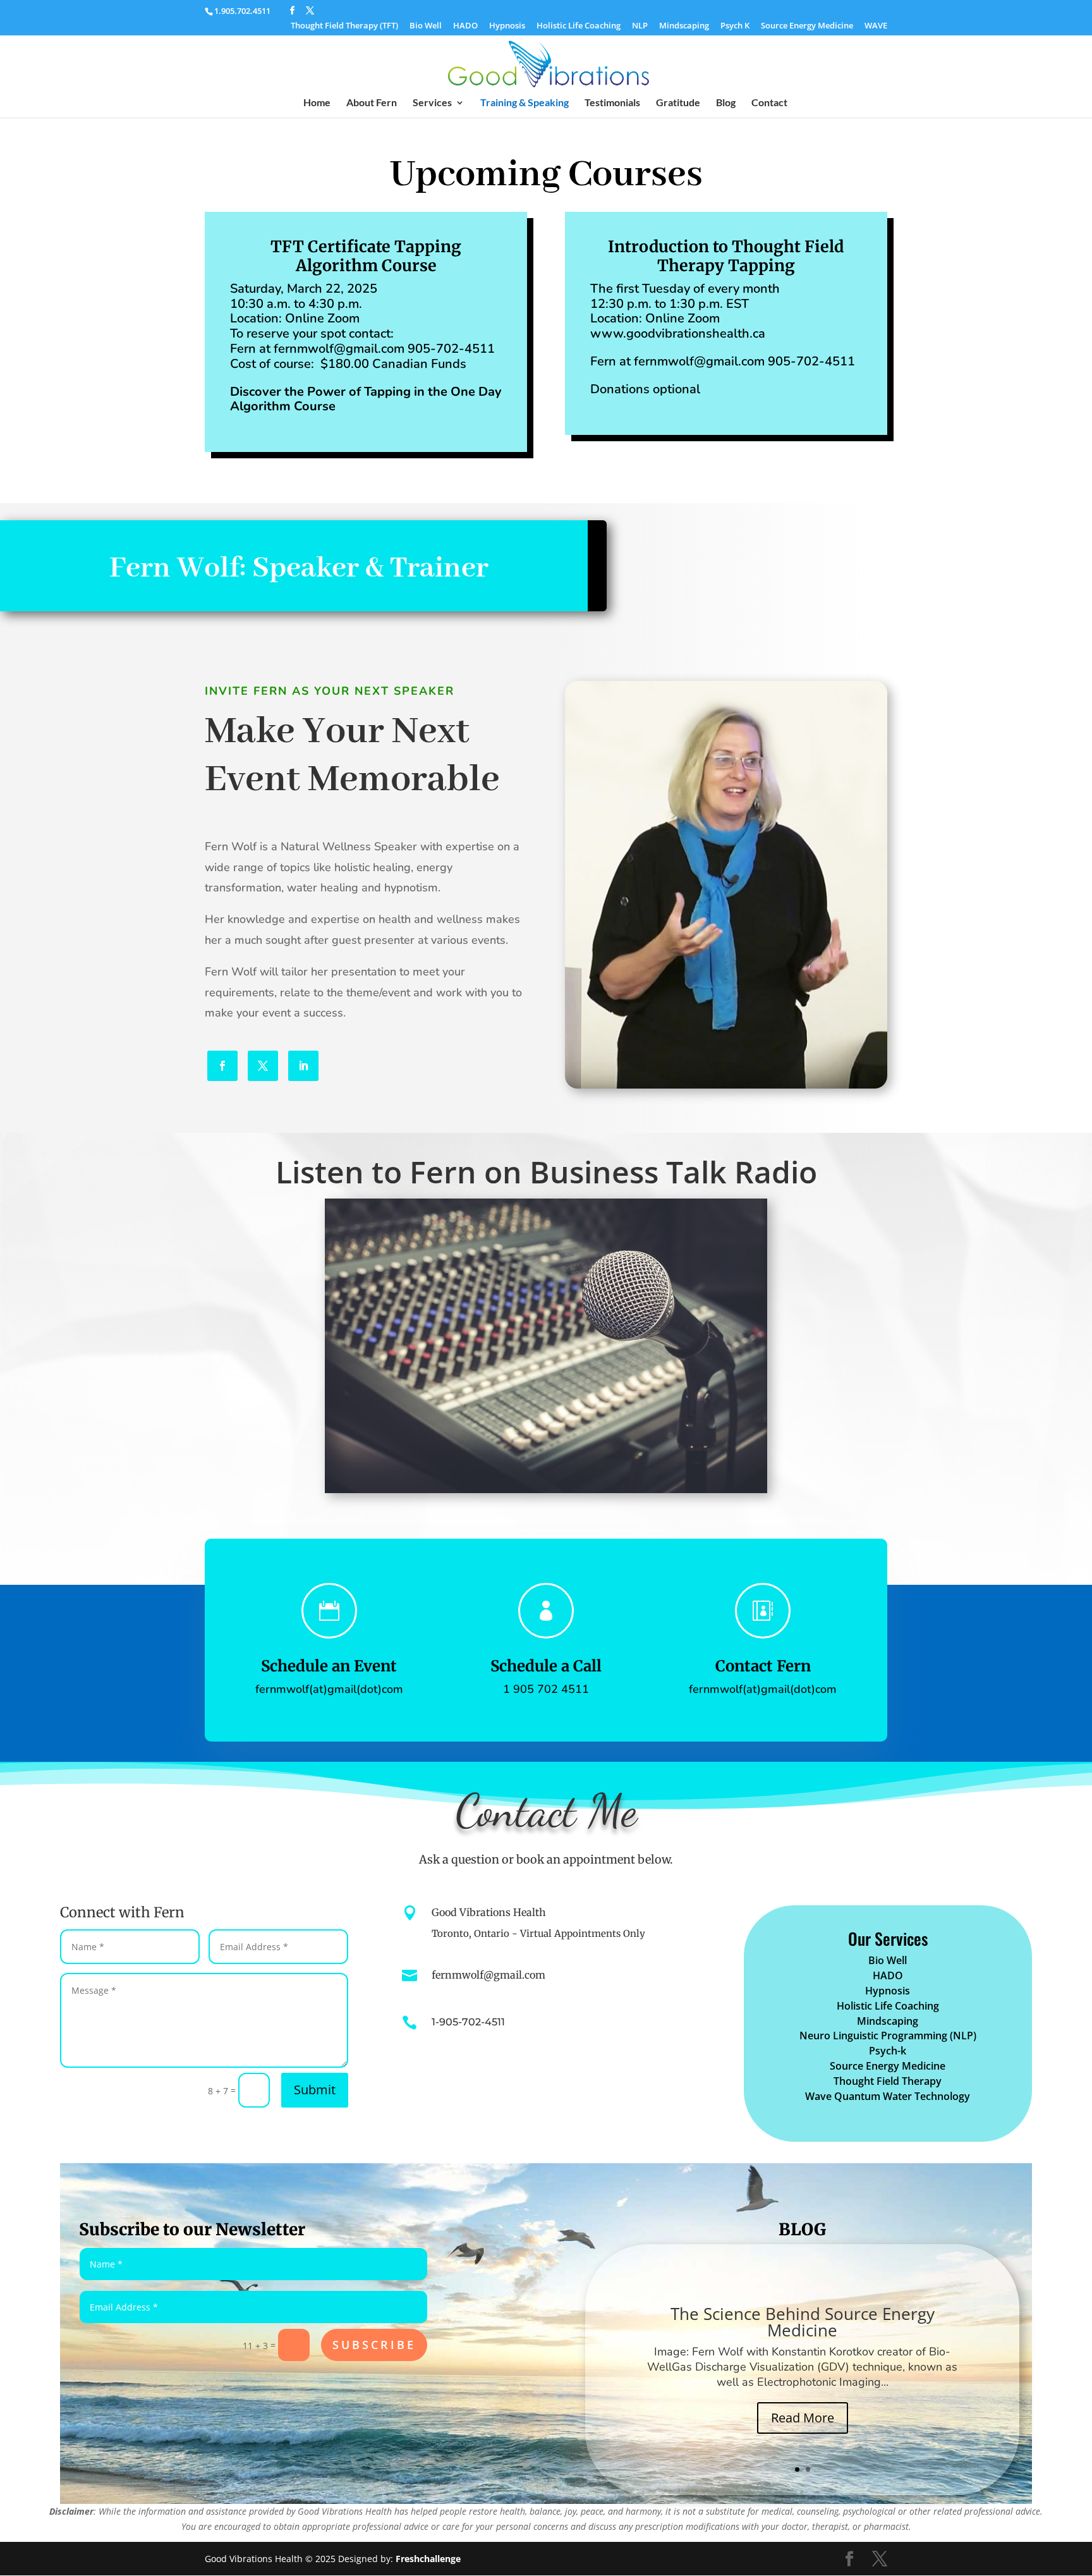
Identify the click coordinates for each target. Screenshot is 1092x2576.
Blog (726, 103)
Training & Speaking (525, 103)
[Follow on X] (263, 1066)
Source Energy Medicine (807, 26)
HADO (465, 26)
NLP (640, 26)
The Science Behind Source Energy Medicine (803, 2322)
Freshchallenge (428, 2559)
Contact (769, 103)
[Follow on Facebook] (222, 1066)
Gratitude (678, 103)
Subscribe (374, 2345)
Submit (315, 2090)
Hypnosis (507, 26)
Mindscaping (684, 26)
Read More (803, 2418)
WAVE (876, 26)
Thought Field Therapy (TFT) (344, 26)
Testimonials (612, 103)
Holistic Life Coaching (579, 26)
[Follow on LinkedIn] (303, 1066)
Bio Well (426, 26)
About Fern (372, 103)
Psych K (735, 26)
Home (317, 103)
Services (432, 103)
